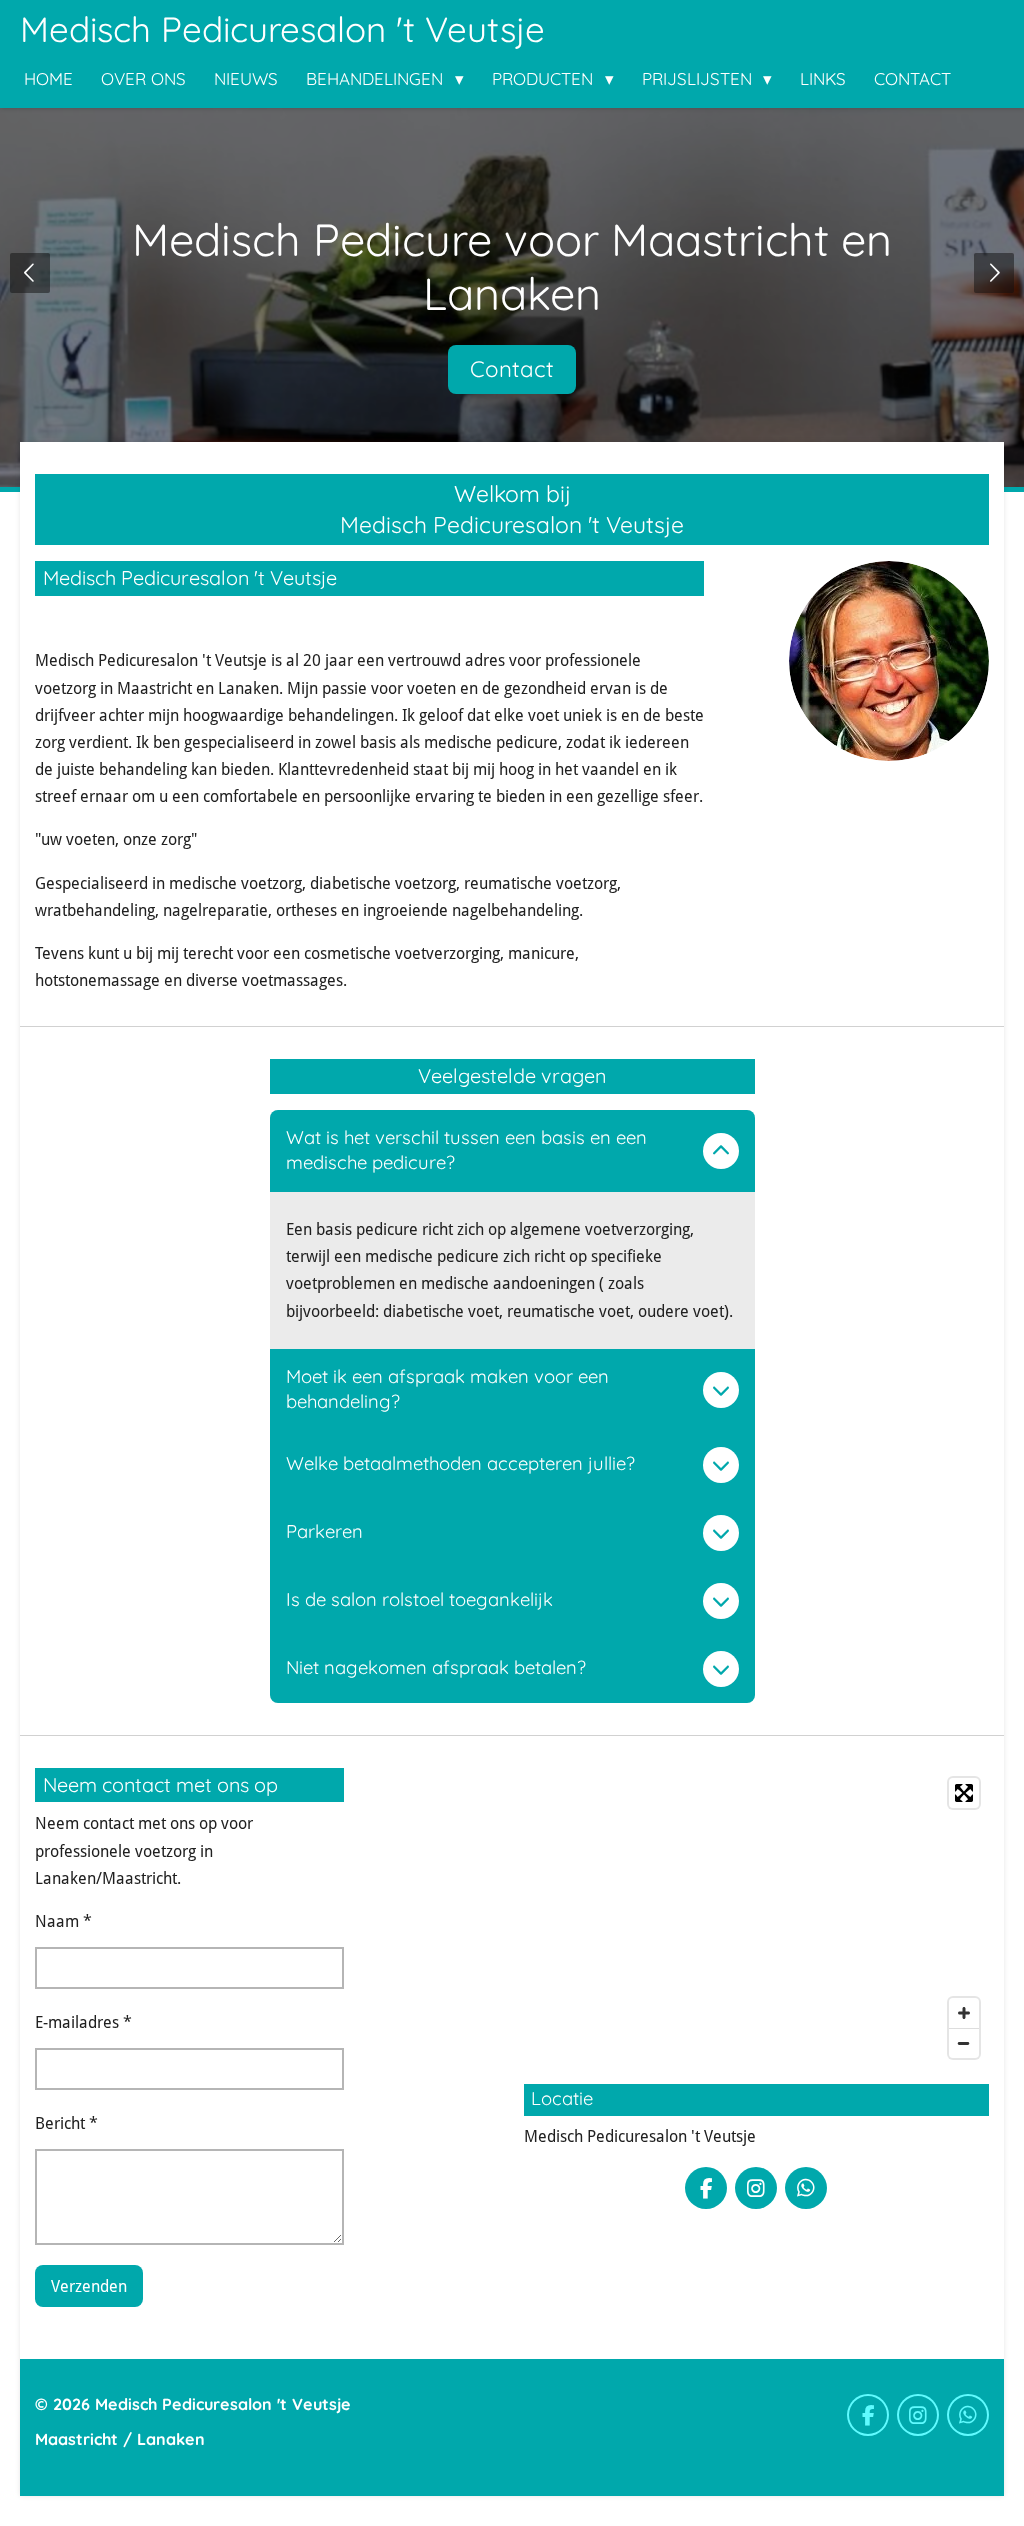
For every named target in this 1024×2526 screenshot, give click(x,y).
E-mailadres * (83, 2022)
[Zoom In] (964, 2013)
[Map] (756, 1918)
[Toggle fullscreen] (964, 1793)
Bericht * (66, 2123)
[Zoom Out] (964, 2043)
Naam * (63, 1921)
